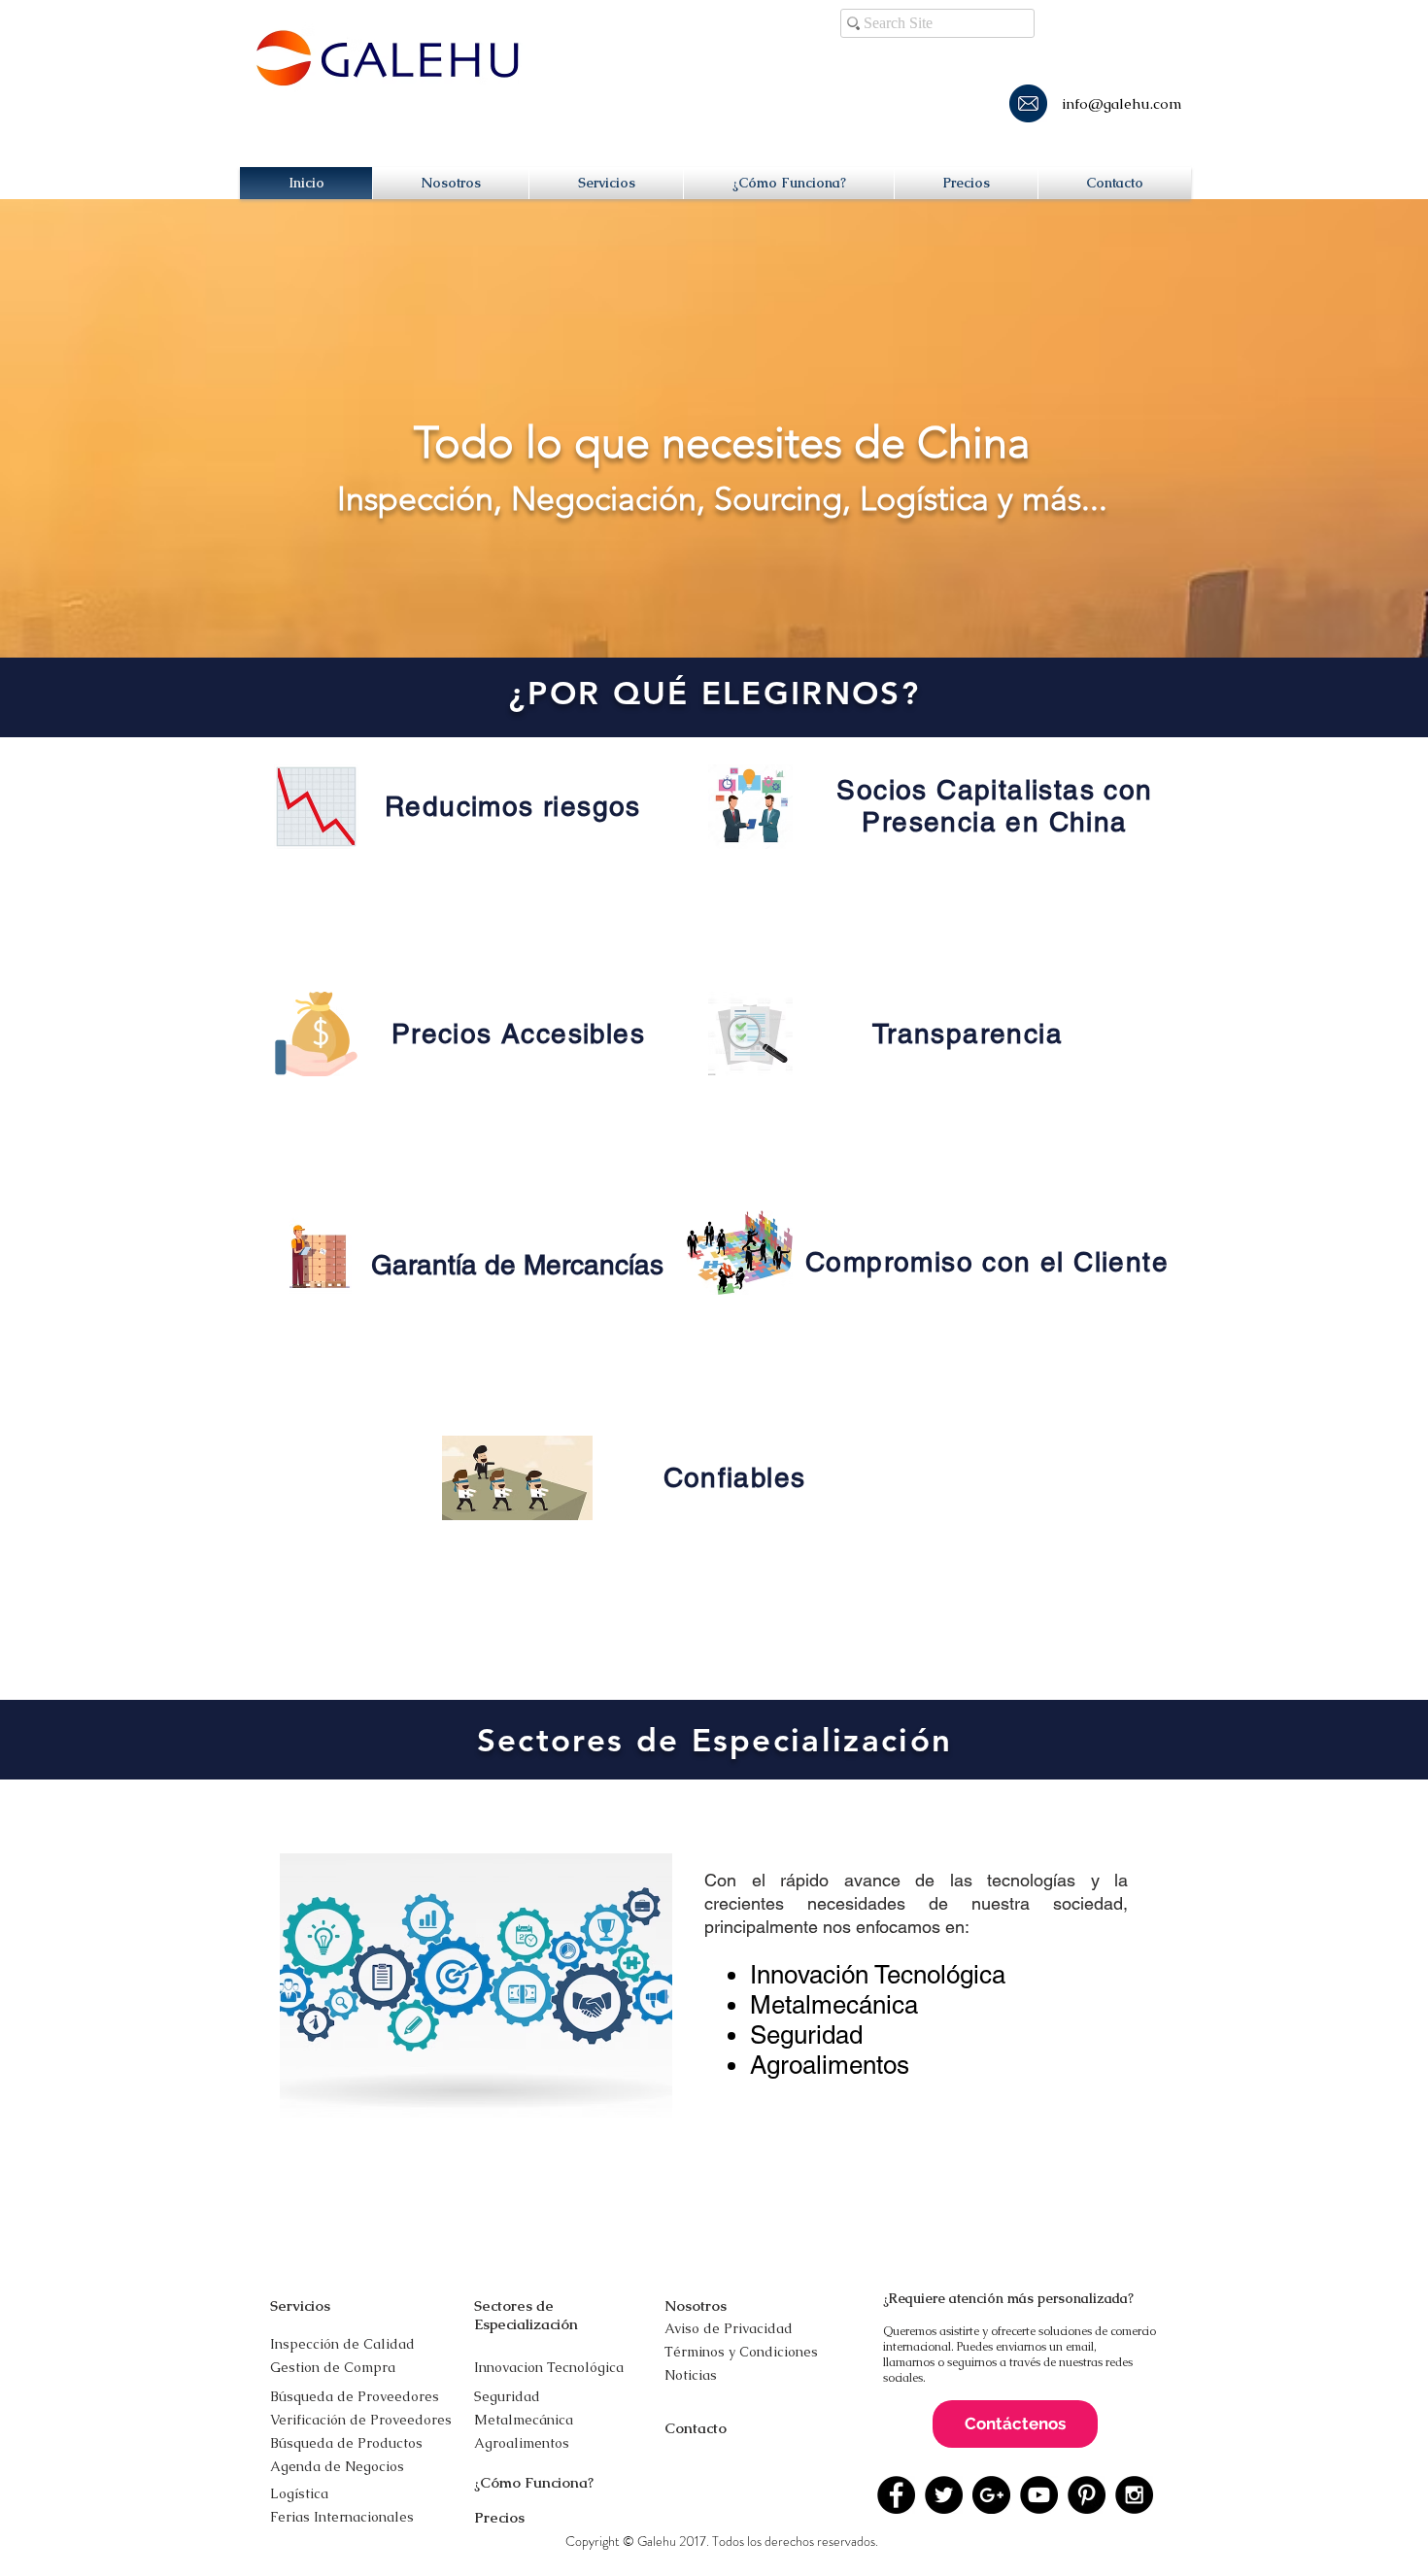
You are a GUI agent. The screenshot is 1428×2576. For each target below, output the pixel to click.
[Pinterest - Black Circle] (1087, 2495)
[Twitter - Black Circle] (944, 2495)
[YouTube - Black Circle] (1039, 2495)
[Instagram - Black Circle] (1134, 2495)
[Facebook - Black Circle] (896, 2495)
